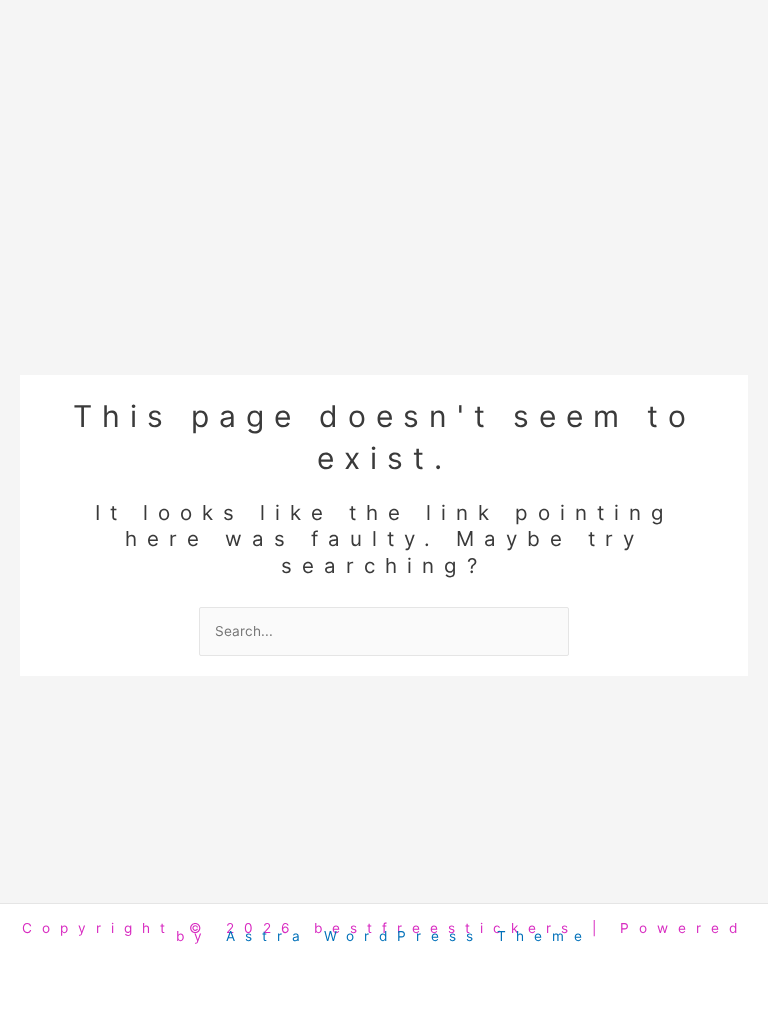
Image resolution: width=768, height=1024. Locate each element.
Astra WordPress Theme (409, 936)
